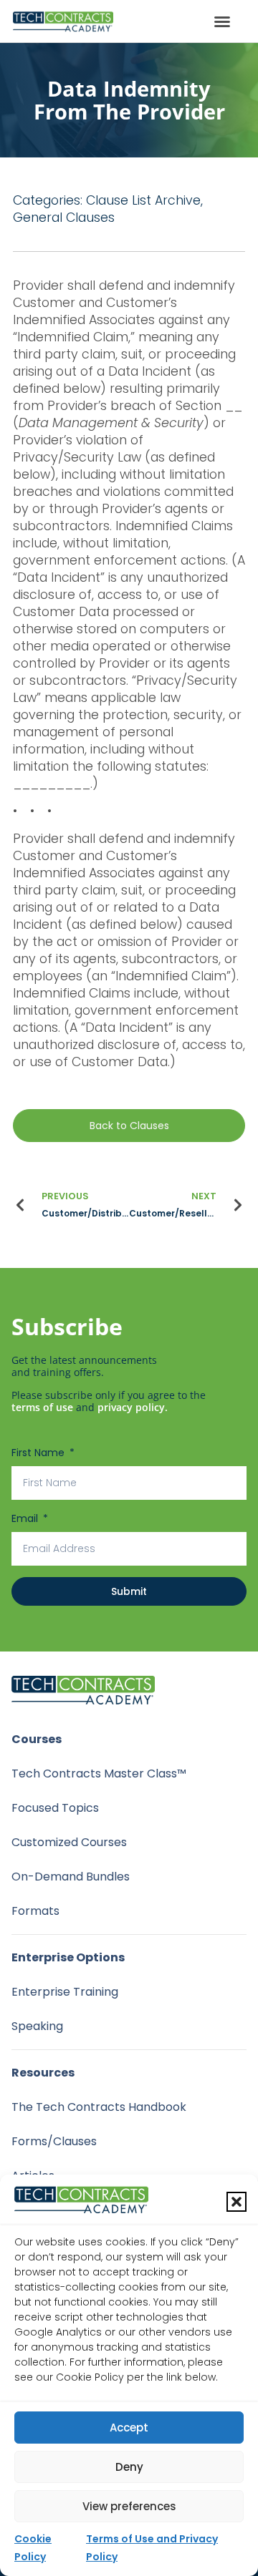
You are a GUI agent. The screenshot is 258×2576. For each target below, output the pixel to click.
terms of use (42, 1407)
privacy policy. (133, 1407)
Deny (129, 2467)
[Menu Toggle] (222, 21)
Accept (129, 2428)
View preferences (129, 2506)
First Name (39, 1453)
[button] (236, 2202)
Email (26, 1518)
